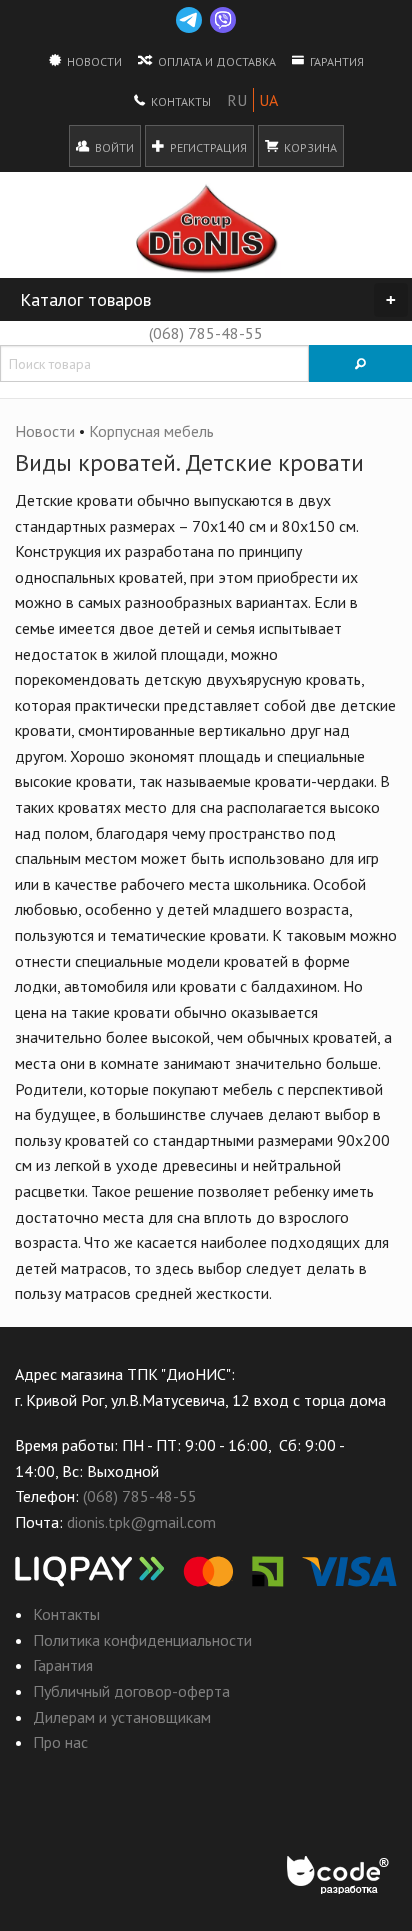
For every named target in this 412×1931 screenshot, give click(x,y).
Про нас (60, 1742)
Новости (93, 61)
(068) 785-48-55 (206, 333)
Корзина (309, 147)
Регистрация (207, 147)
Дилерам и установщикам (122, 1717)
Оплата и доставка (215, 61)
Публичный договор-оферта (131, 1691)
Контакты (179, 101)
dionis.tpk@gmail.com (141, 1522)
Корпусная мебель (151, 431)
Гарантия (335, 61)
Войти (113, 147)
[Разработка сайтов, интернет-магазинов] (339, 1876)
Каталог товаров (208, 299)
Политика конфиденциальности (142, 1640)
